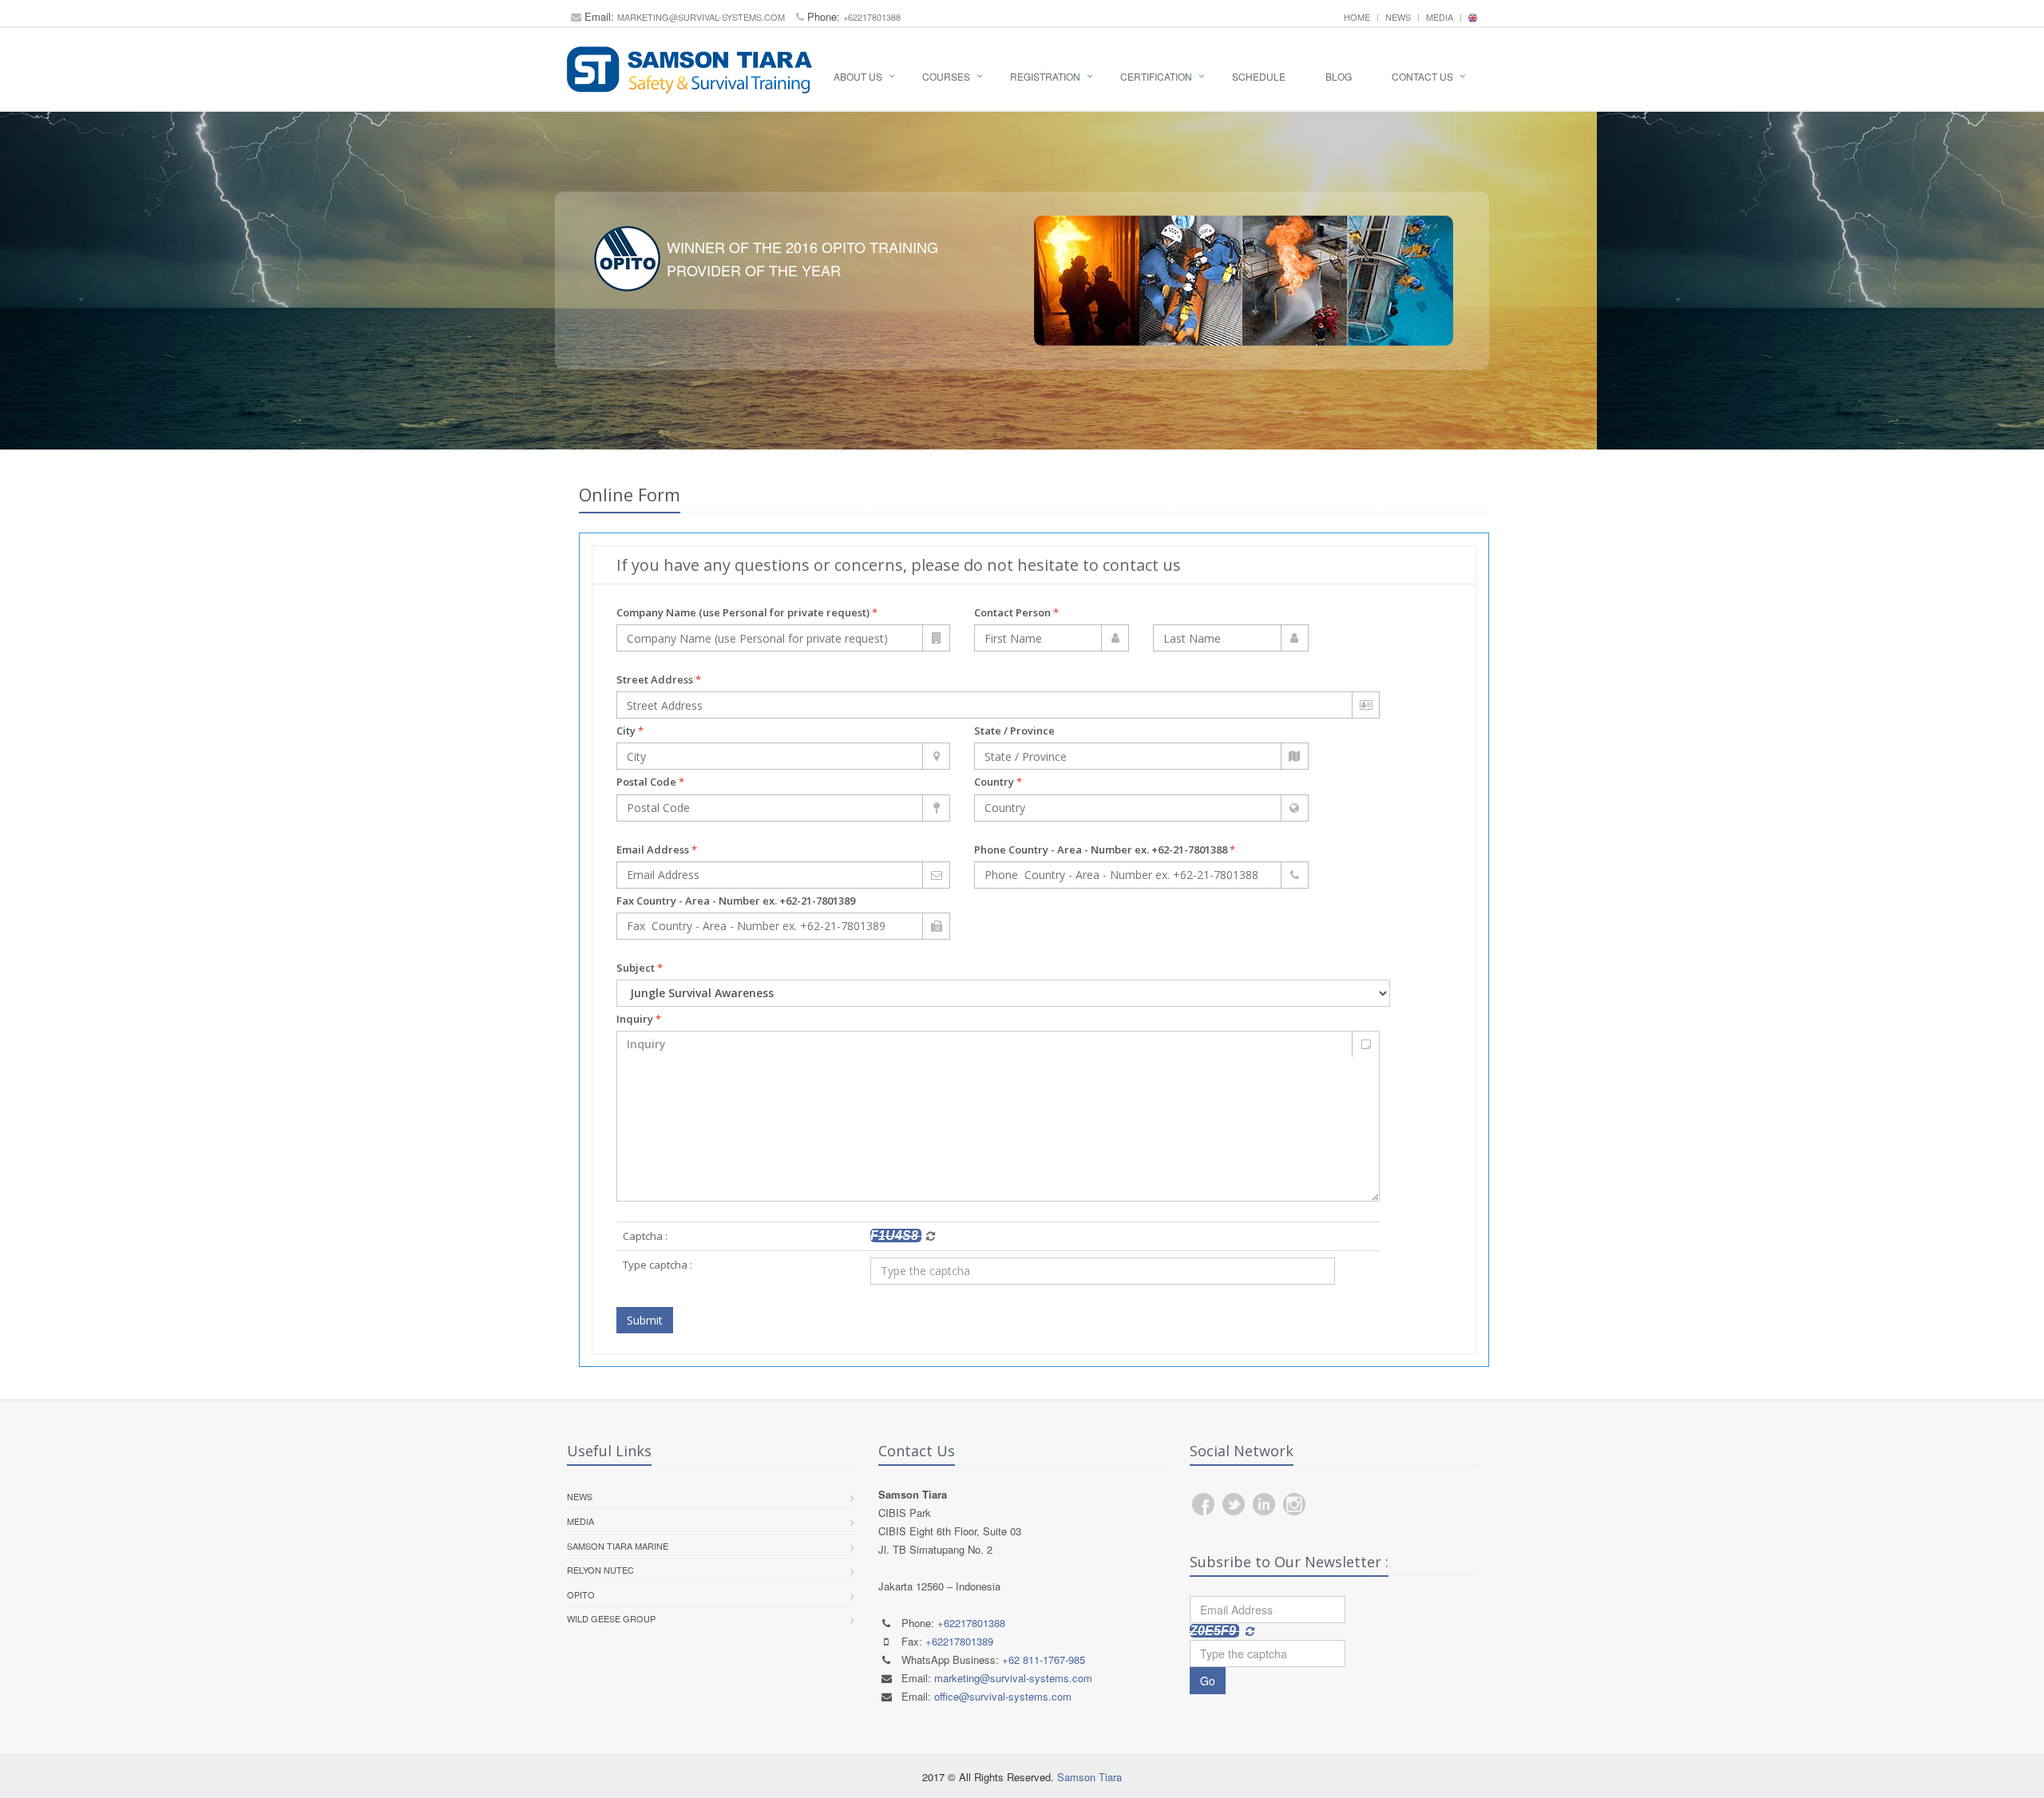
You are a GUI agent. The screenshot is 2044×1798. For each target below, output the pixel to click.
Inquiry (639, 1019)
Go (1208, 1681)
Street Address (659, 679)
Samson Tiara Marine (618, 1546)
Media (1440, 17)
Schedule (1259, 76)
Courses (946, 76)
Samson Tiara (1089, 1777)
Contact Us (1422, 76)
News (1398, 17)
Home (1357, 17)
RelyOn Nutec (600, 1570)
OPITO (581, 1594)
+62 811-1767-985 (1044, 1659)
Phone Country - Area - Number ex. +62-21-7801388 (1105, 849)
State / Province (1014, 731)
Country (998, 782)
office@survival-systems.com (1003, 1696)
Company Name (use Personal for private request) (747, 612)
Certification (1156, 76)
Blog (1339, 76)
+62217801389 (959, 1641)
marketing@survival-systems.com (701, 17)
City (630, 731)
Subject (640, 968)
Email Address (657, 849)
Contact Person (1016, 612)
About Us (858, 76)
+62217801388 (872, 17)
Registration (1045, 76)
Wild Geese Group (611, 1618)
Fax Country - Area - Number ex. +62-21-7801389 (736, 901)
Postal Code (650, 782)
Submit (645, 1320)
